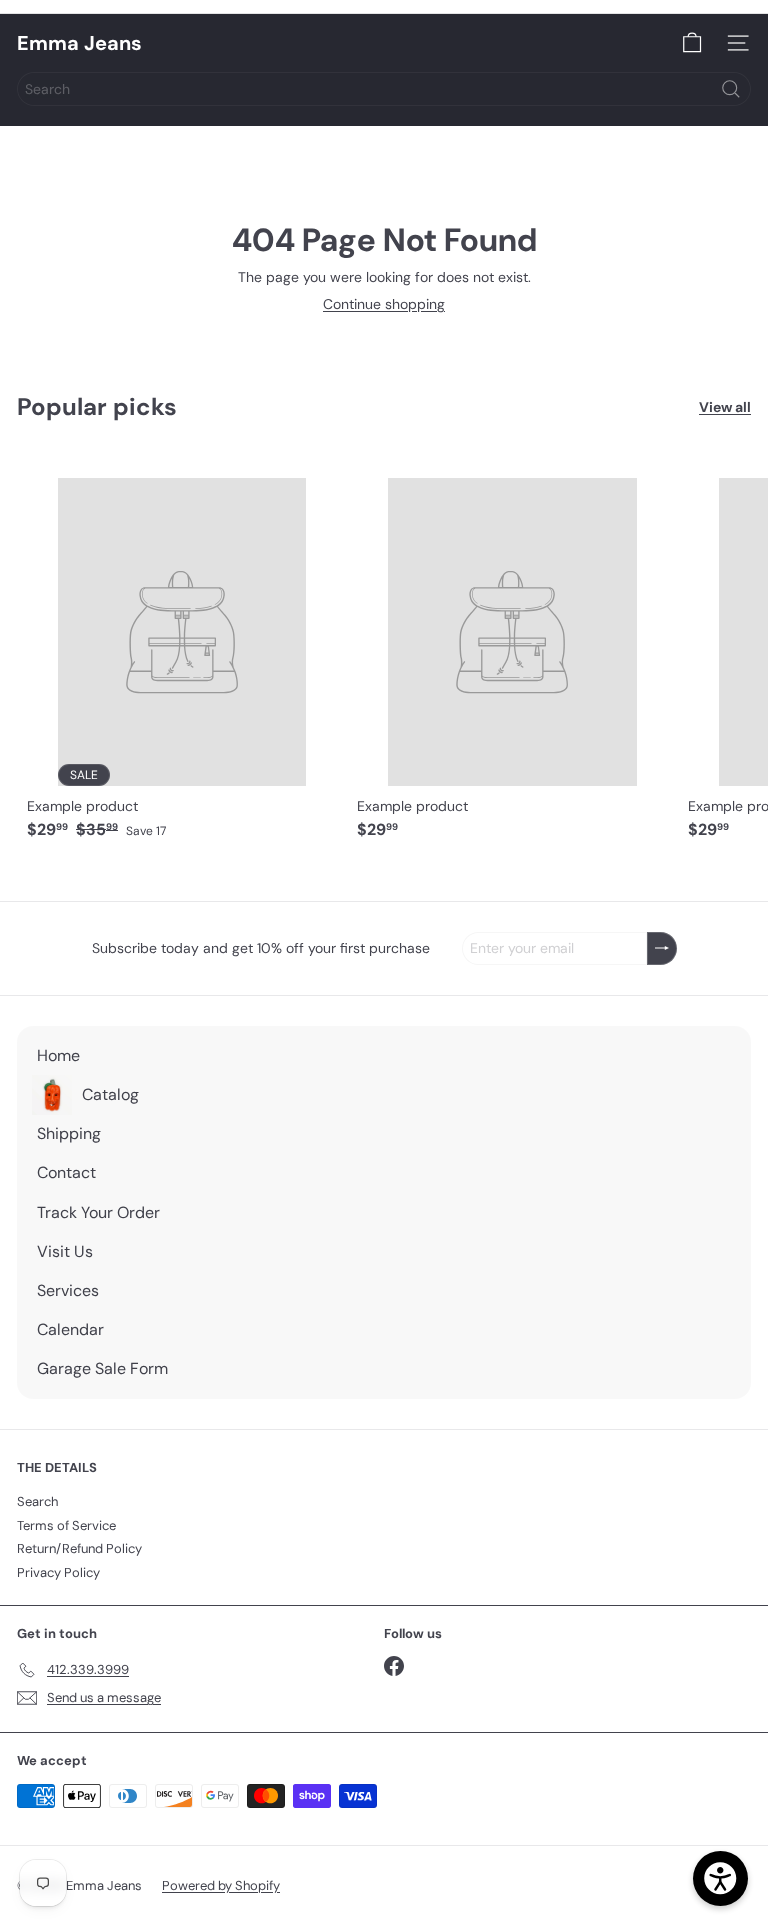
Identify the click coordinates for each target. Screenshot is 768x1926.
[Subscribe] (662, 948)
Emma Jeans (79, 43)
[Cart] (692, 43)
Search (37, 1501)
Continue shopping (384, 304)
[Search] (731, 89)
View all (725, 407)
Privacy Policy (58, 1572)
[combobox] (384, 89)
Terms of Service (66, 1525)
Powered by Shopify (221, 1885)
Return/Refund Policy (79, 1548)
